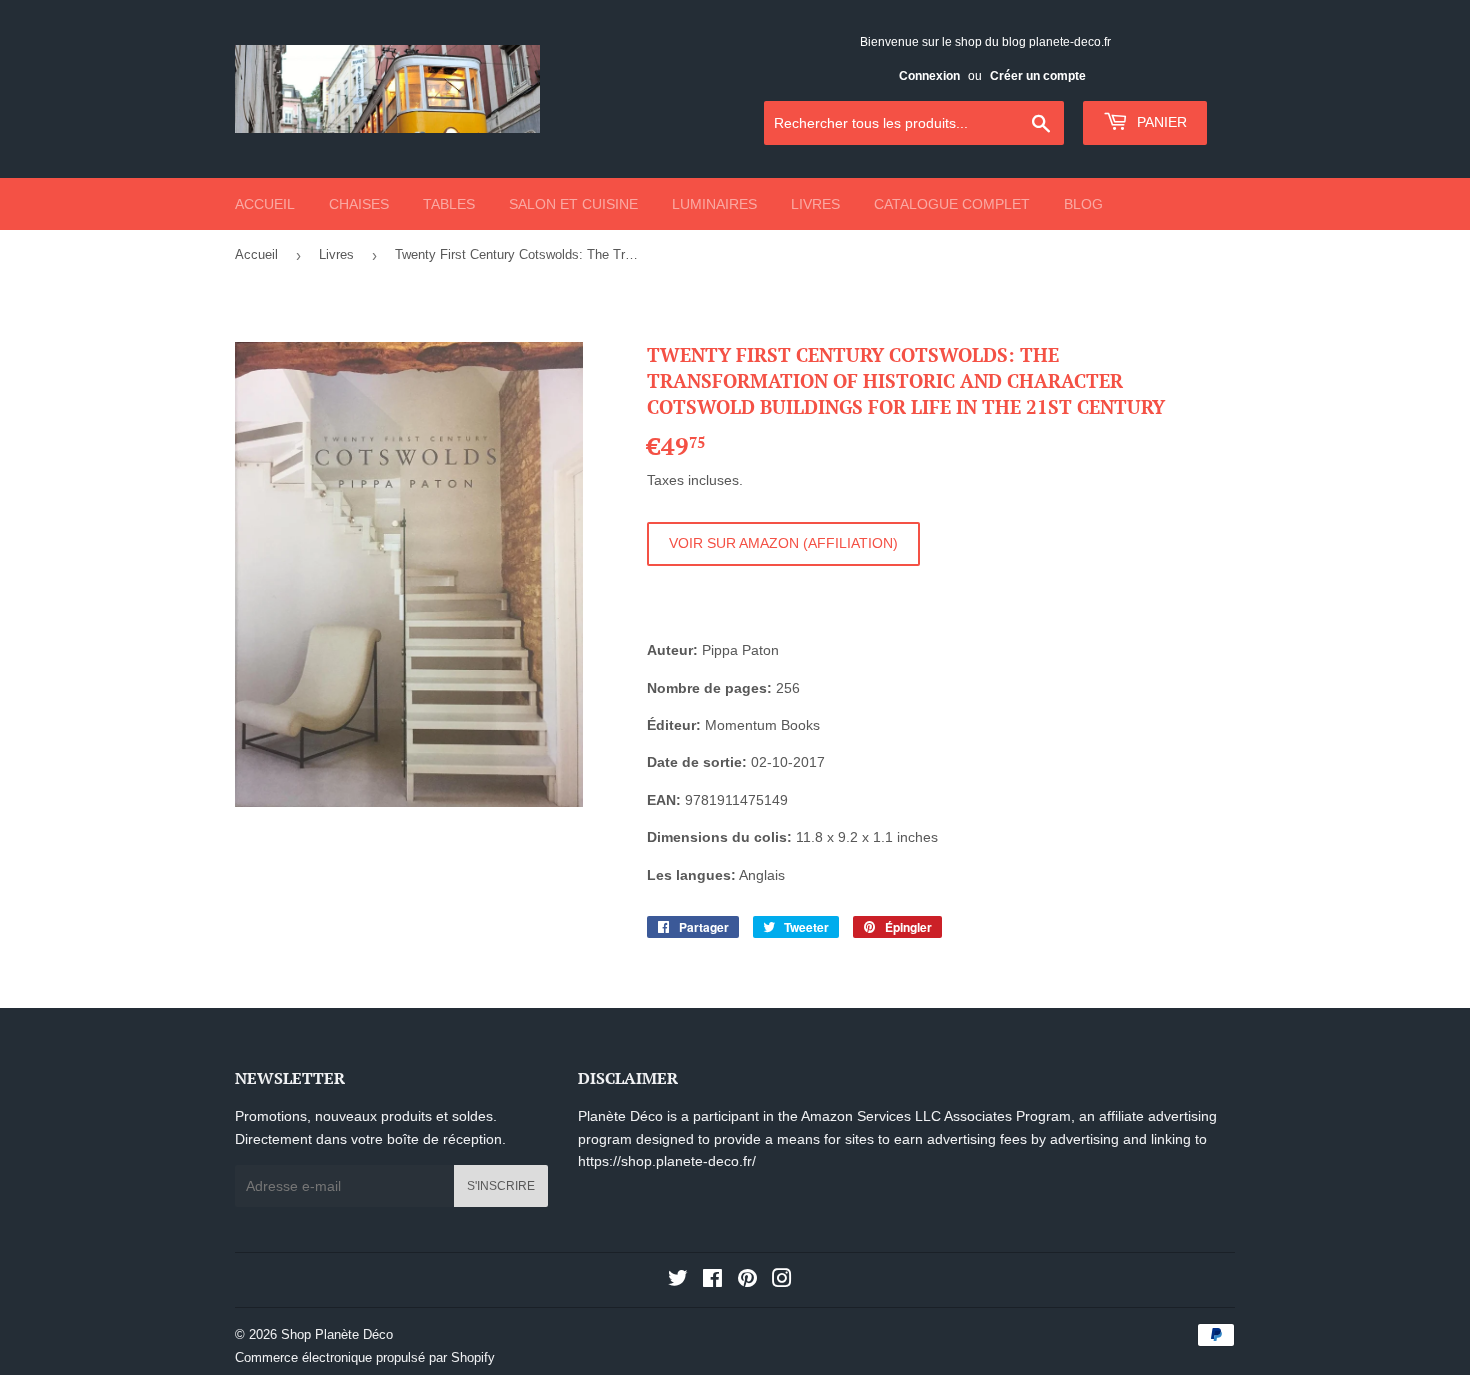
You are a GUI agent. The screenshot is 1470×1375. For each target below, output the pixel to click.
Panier (1160, 122)
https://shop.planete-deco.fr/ (667, 1161)
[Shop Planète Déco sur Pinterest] (747, 1281)
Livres (815, 204)
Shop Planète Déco (337, 1334)
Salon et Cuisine (573, 204)
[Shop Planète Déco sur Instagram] (782, 1281)
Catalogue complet (952, 204)
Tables (449, 204)
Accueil (265, 204)
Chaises (359, 204)
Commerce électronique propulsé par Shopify (365, 1357)
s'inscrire (501, 1186)
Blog (1083, 204)
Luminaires (714, 204)
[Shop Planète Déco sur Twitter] (678, 1281)
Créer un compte (1038, 76)
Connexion (929, 76)
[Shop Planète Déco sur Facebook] (712, 1281)
